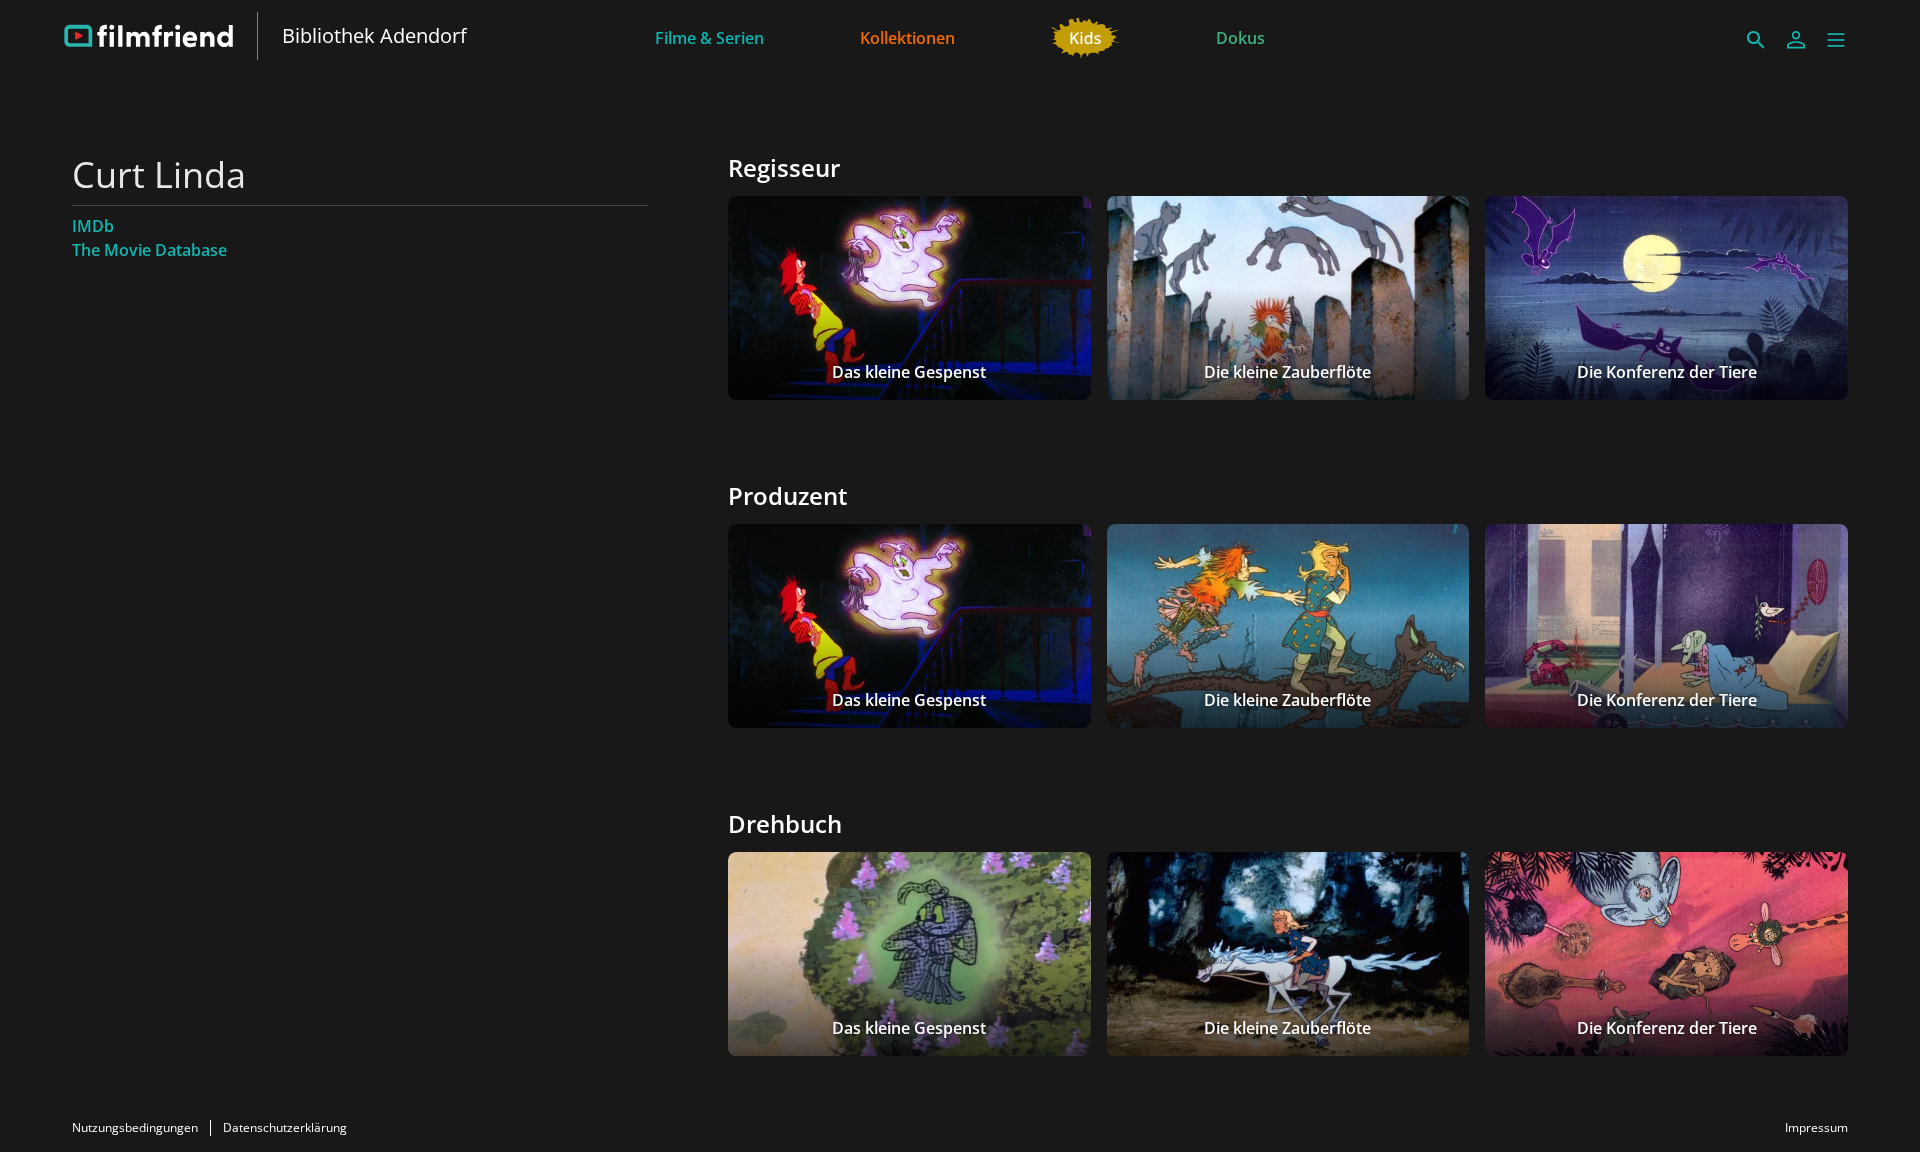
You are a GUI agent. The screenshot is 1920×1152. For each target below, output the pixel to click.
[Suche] (1756, 40)
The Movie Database (149, 250)
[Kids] (1085, 36)
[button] (1836, 40)
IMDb (93, 226)
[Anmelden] (1796, 40)
